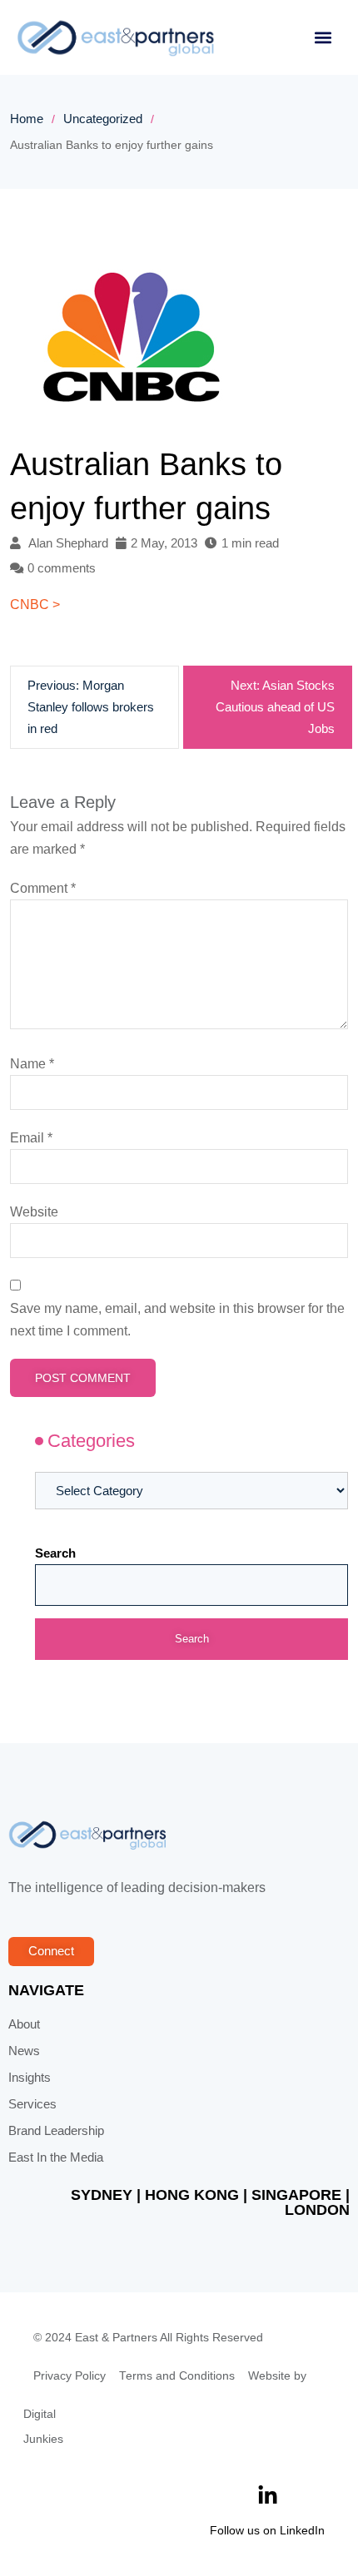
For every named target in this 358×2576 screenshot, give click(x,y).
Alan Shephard (68, 543)
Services (32, 2104)
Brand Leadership (56, 2131)
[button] (323, 38)
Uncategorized (103, 119)
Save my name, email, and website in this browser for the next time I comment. (177, 1320)
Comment (43, 888)
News (24, 2051)
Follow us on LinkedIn (267, 2530)
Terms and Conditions (177, 2376)
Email (31, 1138)
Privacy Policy (70, 2376)
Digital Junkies (43, 2427)
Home (27, 119)
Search (55, 1553)
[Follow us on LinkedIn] (268, 2496)
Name (32, 1064)
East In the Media (56, 2157)
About (24, 2024)
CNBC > (35, 604)
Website (34, 1212)
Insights (30, 2078)
